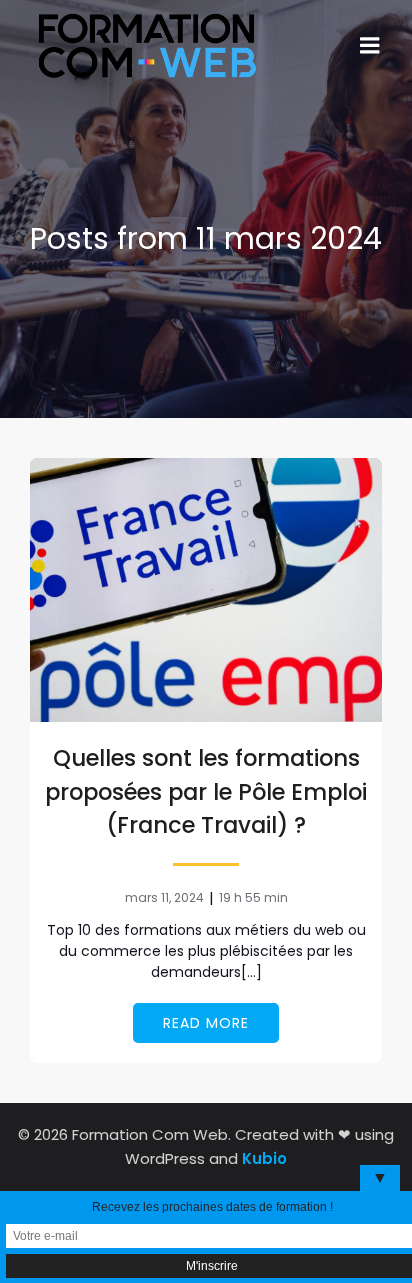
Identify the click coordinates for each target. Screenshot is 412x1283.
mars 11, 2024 (164, 897)
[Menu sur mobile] (370, 46)
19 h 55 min (253, 897)
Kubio (264, 1158)
